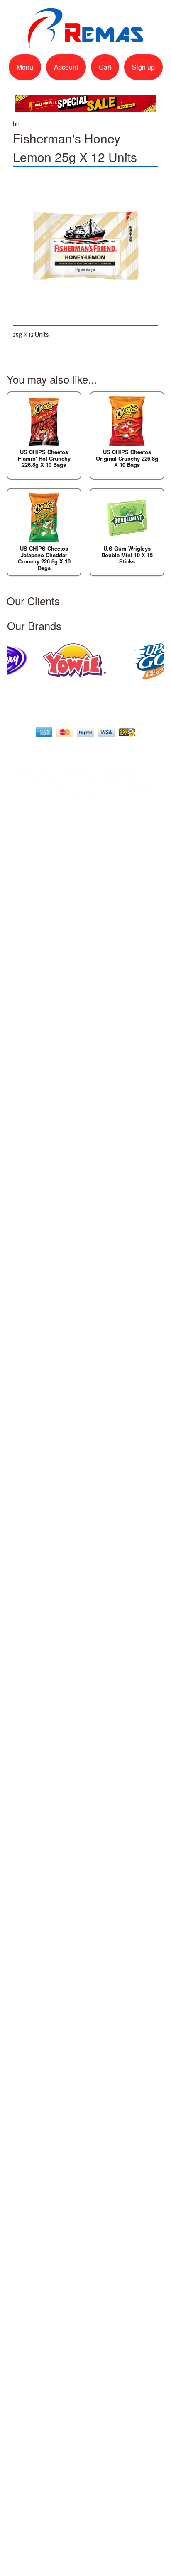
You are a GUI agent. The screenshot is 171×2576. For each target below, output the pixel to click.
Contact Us (89, 753)
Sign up (143, 67)
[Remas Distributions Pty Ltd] (85, 44)
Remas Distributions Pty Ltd (95, 789)
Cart (105, 67)
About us (49, 753)
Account (66, 67)
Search (125, 753)
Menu (25, 67)
